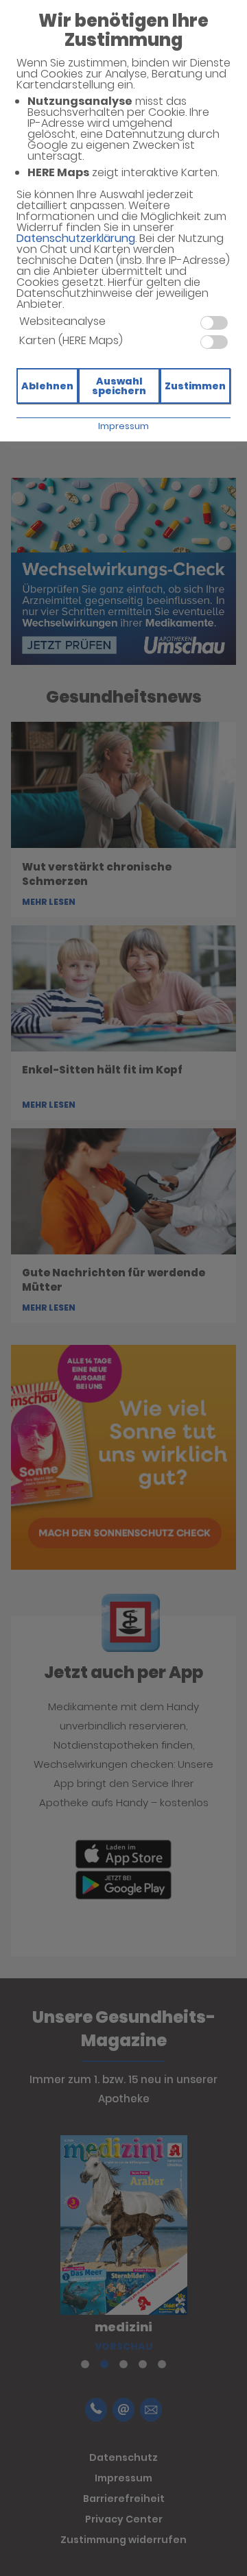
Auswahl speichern (119, 386)
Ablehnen (47, 386)
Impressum (123, 426)
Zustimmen (195, 386)
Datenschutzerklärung (76, 238)
